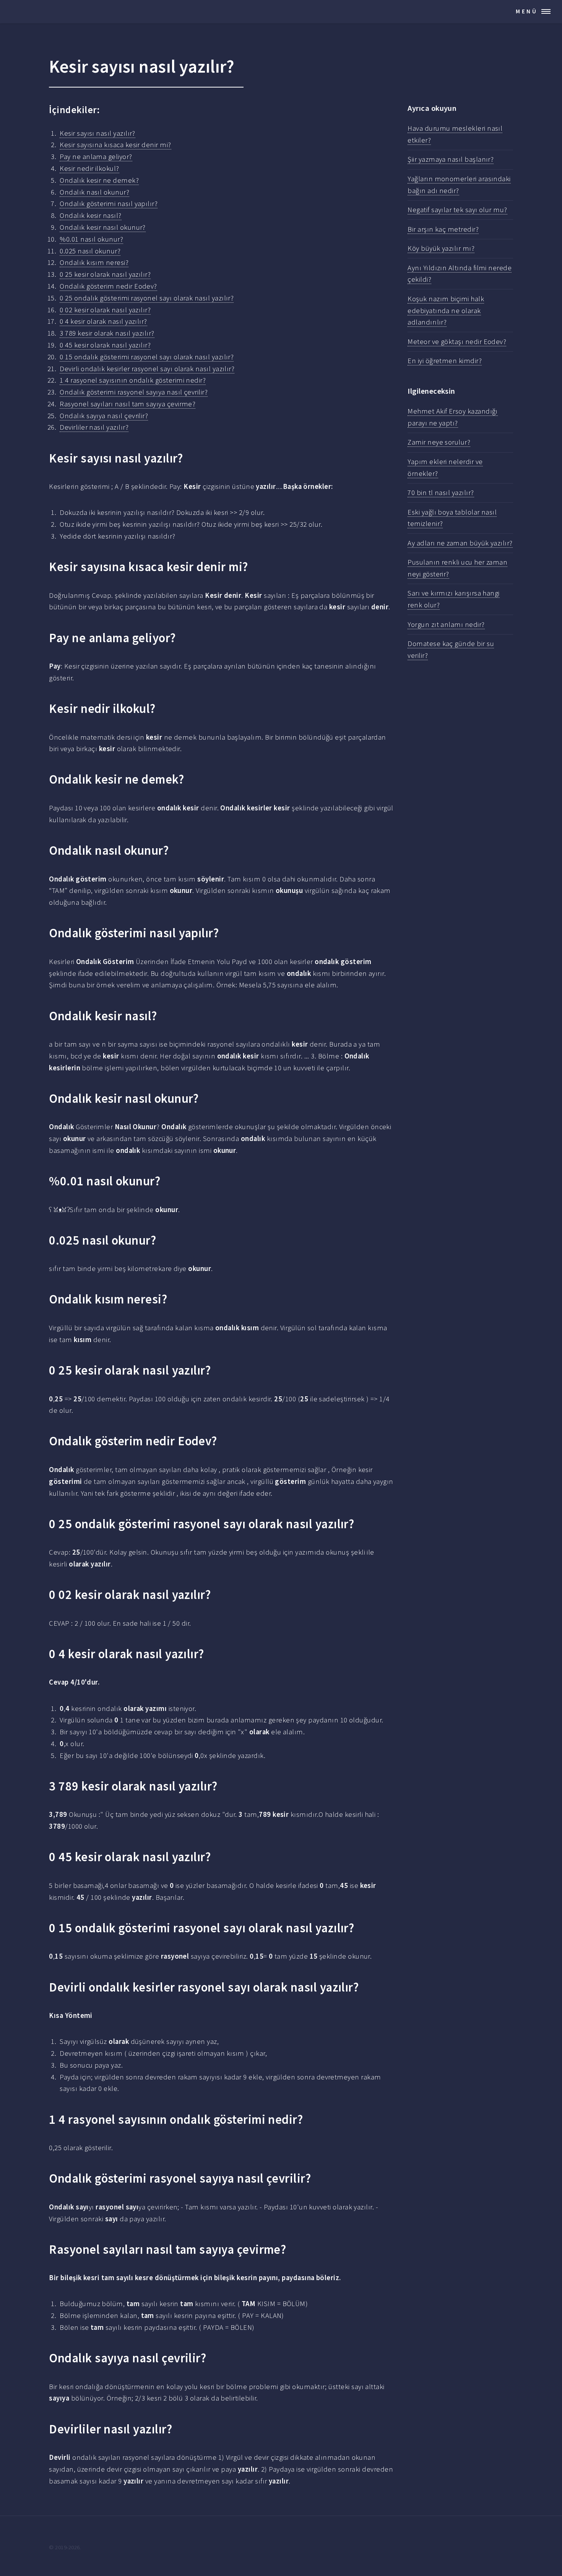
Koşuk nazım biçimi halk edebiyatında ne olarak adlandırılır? (446, 311)
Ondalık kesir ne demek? (99, 180)
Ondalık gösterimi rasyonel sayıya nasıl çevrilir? (134, 392)
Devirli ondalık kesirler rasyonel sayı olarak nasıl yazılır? (147, 369)
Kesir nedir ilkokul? (89, 168)
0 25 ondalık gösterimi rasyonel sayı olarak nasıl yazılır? (147, 298)
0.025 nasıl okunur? (90, 251)
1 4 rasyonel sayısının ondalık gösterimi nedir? (133, 380)
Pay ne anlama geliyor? (96, 157)
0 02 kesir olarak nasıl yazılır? (105, 310)
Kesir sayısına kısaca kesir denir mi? (115, 145)
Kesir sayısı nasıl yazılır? (97, 133)
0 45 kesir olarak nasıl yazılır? (105, 345)
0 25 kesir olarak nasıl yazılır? (105, 274)
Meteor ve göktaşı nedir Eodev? (457, 342)
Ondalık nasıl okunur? (94, 192)
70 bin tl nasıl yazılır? (441, 493)
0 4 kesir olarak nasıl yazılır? (103, 321)
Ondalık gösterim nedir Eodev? (108, 286)
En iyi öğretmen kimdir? (445, 361)
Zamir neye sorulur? (439, 442)
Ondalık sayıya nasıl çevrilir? (104, 416)
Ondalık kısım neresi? (94, 262)
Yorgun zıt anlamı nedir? (446, 624)
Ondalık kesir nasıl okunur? (103, 227)
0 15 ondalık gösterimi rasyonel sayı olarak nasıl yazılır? (147, 357)
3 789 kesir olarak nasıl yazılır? (107, 333)
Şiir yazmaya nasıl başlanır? (451, 159)
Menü (527, 11)
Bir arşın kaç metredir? (443, 229)
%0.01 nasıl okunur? (91, 239)
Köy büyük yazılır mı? (441, 248)
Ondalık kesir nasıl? (90, 215)
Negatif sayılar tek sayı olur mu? (457, 210)
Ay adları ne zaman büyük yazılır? (460, 543)
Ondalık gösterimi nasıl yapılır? (109, 204)
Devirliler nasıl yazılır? (94, 427)
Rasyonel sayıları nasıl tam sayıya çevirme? (128, 404)
